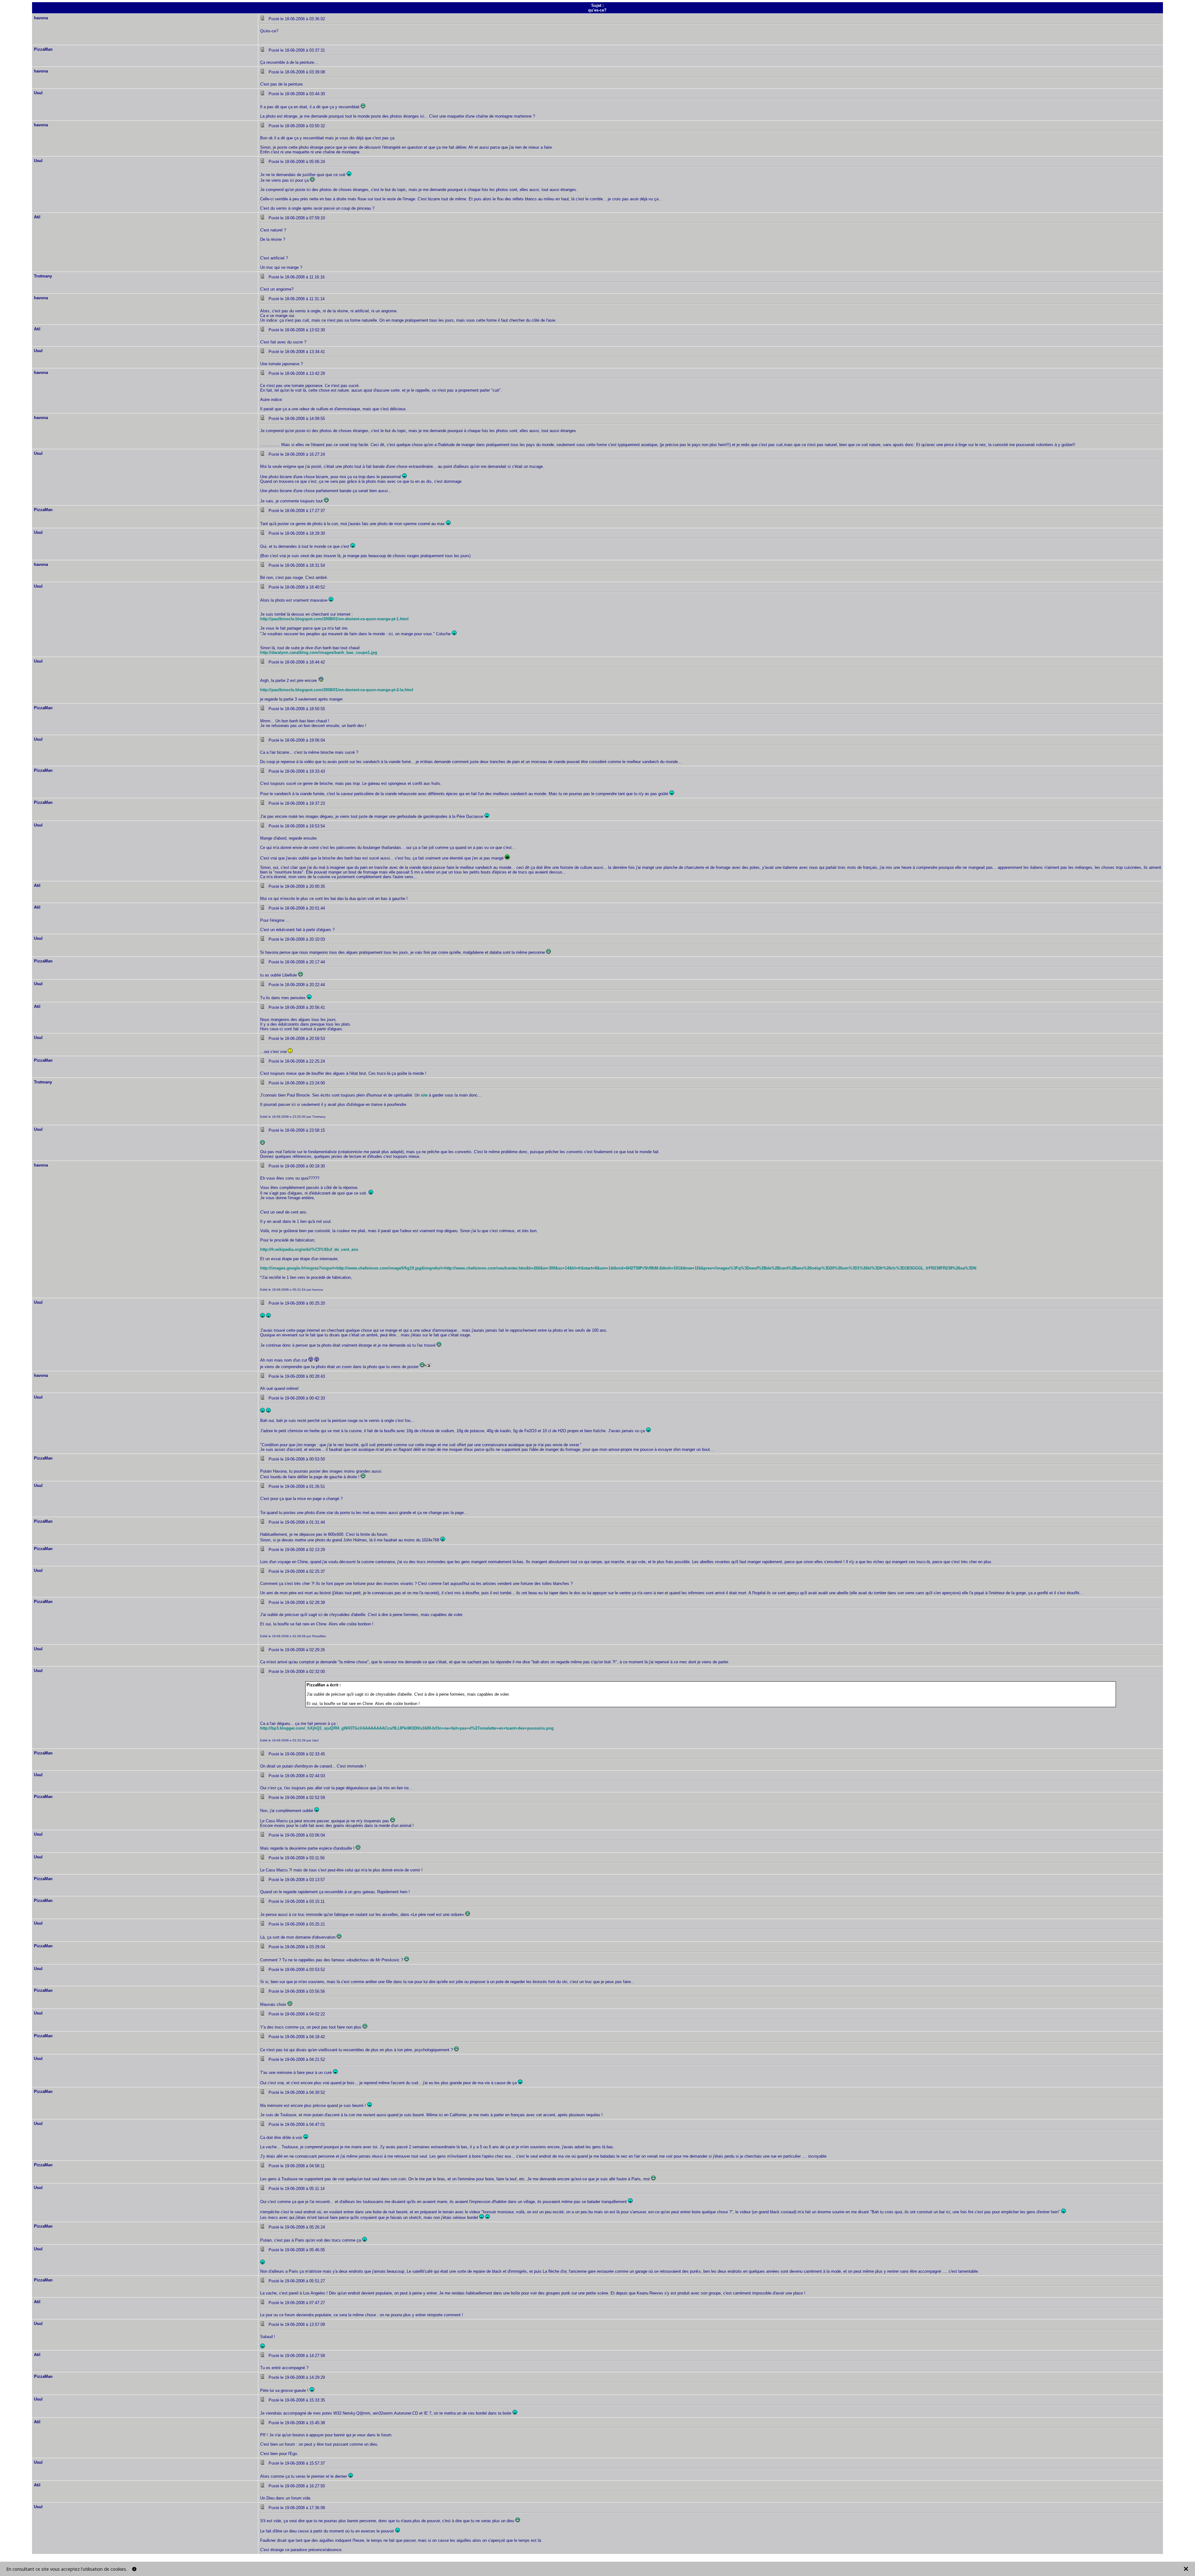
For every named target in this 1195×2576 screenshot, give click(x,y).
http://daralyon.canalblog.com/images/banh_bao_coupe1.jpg (319, 652)
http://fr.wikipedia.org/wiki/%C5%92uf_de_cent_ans (309, 1249)
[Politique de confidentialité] (134, 2569)
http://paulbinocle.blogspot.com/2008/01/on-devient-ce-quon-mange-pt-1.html (334, 619)
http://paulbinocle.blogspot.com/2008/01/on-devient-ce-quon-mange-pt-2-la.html (337, 690)
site (424, 1095)
